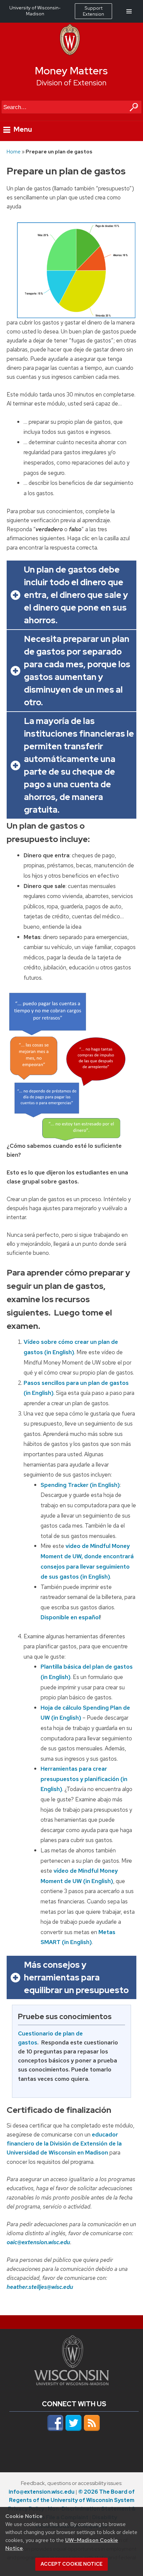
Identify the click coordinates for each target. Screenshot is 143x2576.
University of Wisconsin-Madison (35, 11)
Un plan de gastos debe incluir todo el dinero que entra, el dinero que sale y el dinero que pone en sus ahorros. (76, 595)
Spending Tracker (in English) (80, 1485)
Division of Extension (71, 83)
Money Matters (71, 71)
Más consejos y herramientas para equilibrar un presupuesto (76, 1977)
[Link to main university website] (71, 2383)
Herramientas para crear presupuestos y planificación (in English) (84, 1779)
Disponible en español (70, 1617)
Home (14, 152)
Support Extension (93, 11)
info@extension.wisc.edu (42, 2492)
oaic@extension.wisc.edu (38, 2242)
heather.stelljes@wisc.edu (40, 2287)
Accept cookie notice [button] (71, 2564)
